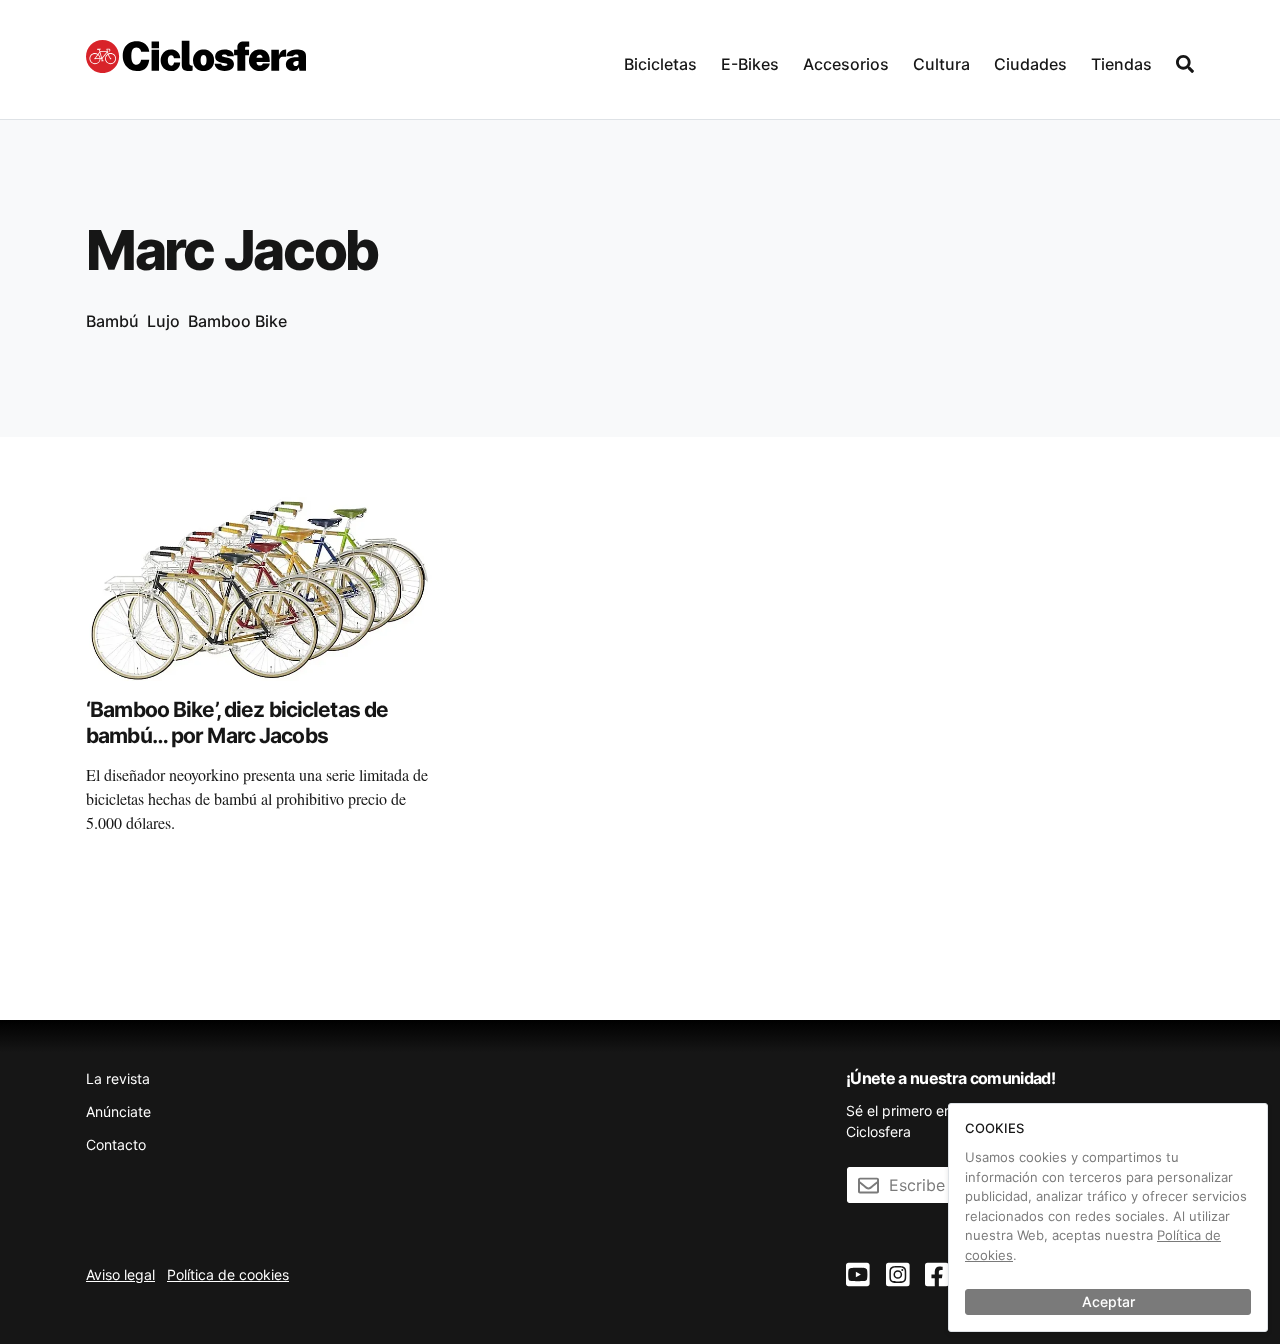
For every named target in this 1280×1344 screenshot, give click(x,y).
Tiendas (1121, 64)
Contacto (116, 1144)
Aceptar (1108, 1301)
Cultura (941, 64)
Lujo (163, 321)
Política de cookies (228, 1274)
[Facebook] (937, 1275)
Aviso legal (120, 1274)
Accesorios (846, 64)
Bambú (112, 321)
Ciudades (1030, 64)
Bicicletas (660, 64)
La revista (118, 1078)
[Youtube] (858, 1275)
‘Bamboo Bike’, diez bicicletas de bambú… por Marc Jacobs (237, 722)
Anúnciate (118, 1111)
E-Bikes (750, 64)
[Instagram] (898, 1275)
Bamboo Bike (237, 321)
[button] (660, 59)
